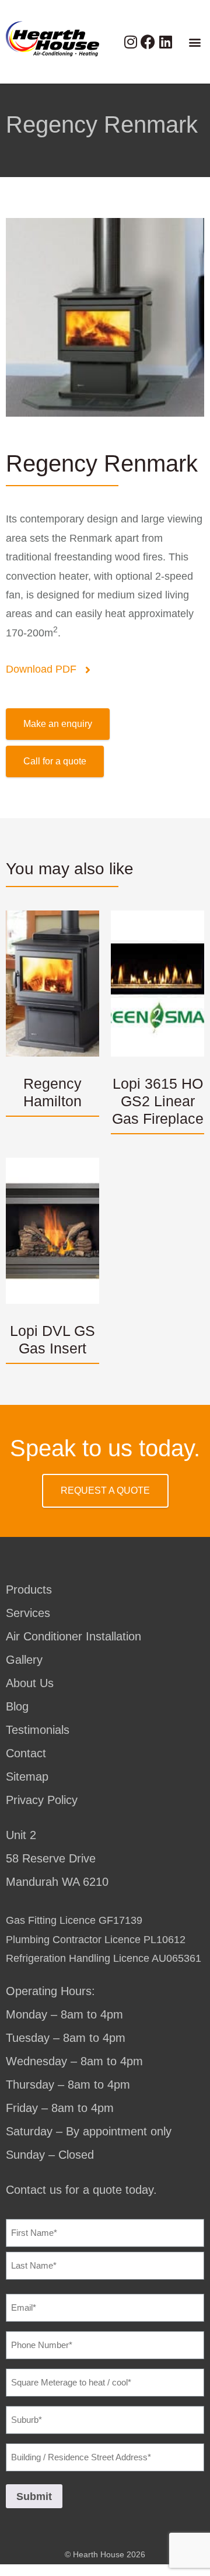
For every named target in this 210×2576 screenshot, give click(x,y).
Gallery (24, 1660)
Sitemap (27, 1777)
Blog (17, 1706)
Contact (26, 1753)
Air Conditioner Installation (73, 1636)
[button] (195, 42)
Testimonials (38, 1730)
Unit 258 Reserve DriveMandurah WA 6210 (57, 1858)
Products (29, 1590)
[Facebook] (148, 42)
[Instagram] (130, 42)
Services (28, 1613)
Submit (34, 2497)
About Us (30, 1683)
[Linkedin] (165, 42)
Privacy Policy (42, 1800)
